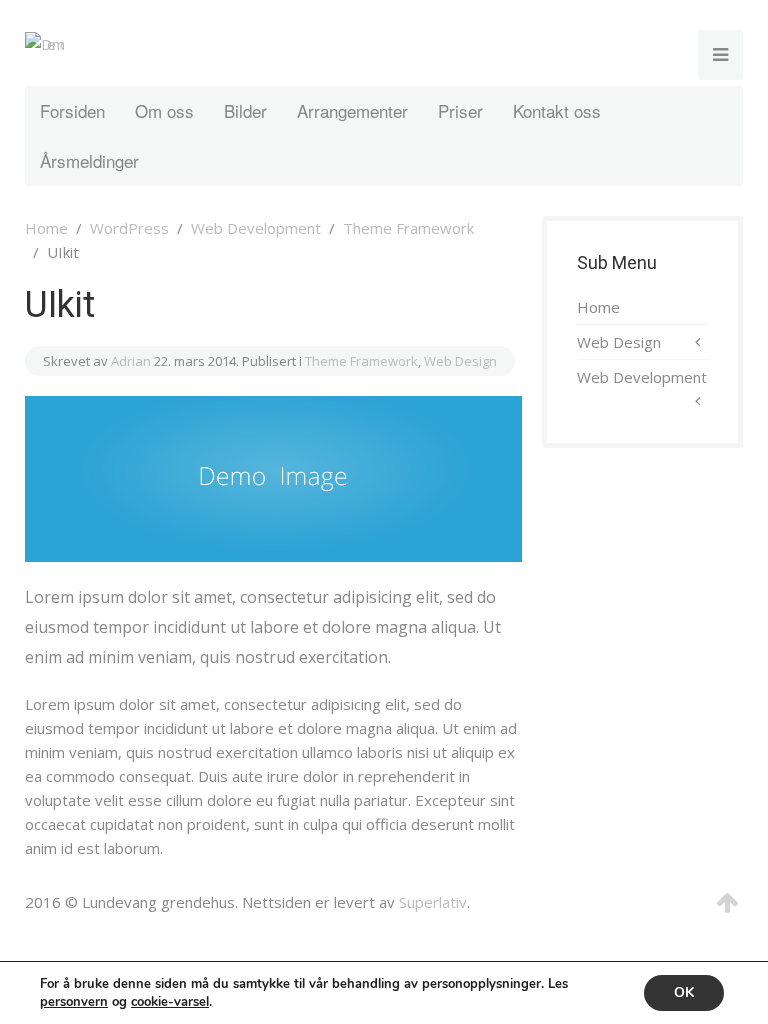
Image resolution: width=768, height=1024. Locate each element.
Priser (460, 110)
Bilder (245, 110)
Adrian (131, 361)
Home (46, 228)
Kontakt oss (557, 110)
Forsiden (72, 110)
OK (684, 992)
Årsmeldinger (89, 160)
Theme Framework (408, 228)
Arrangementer (352, 110)
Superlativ (433, 902)
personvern (74, 1002)
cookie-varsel (170, 1002)
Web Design (460, 361)
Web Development (256, 228)
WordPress (129, 228)
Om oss (164, 110)
